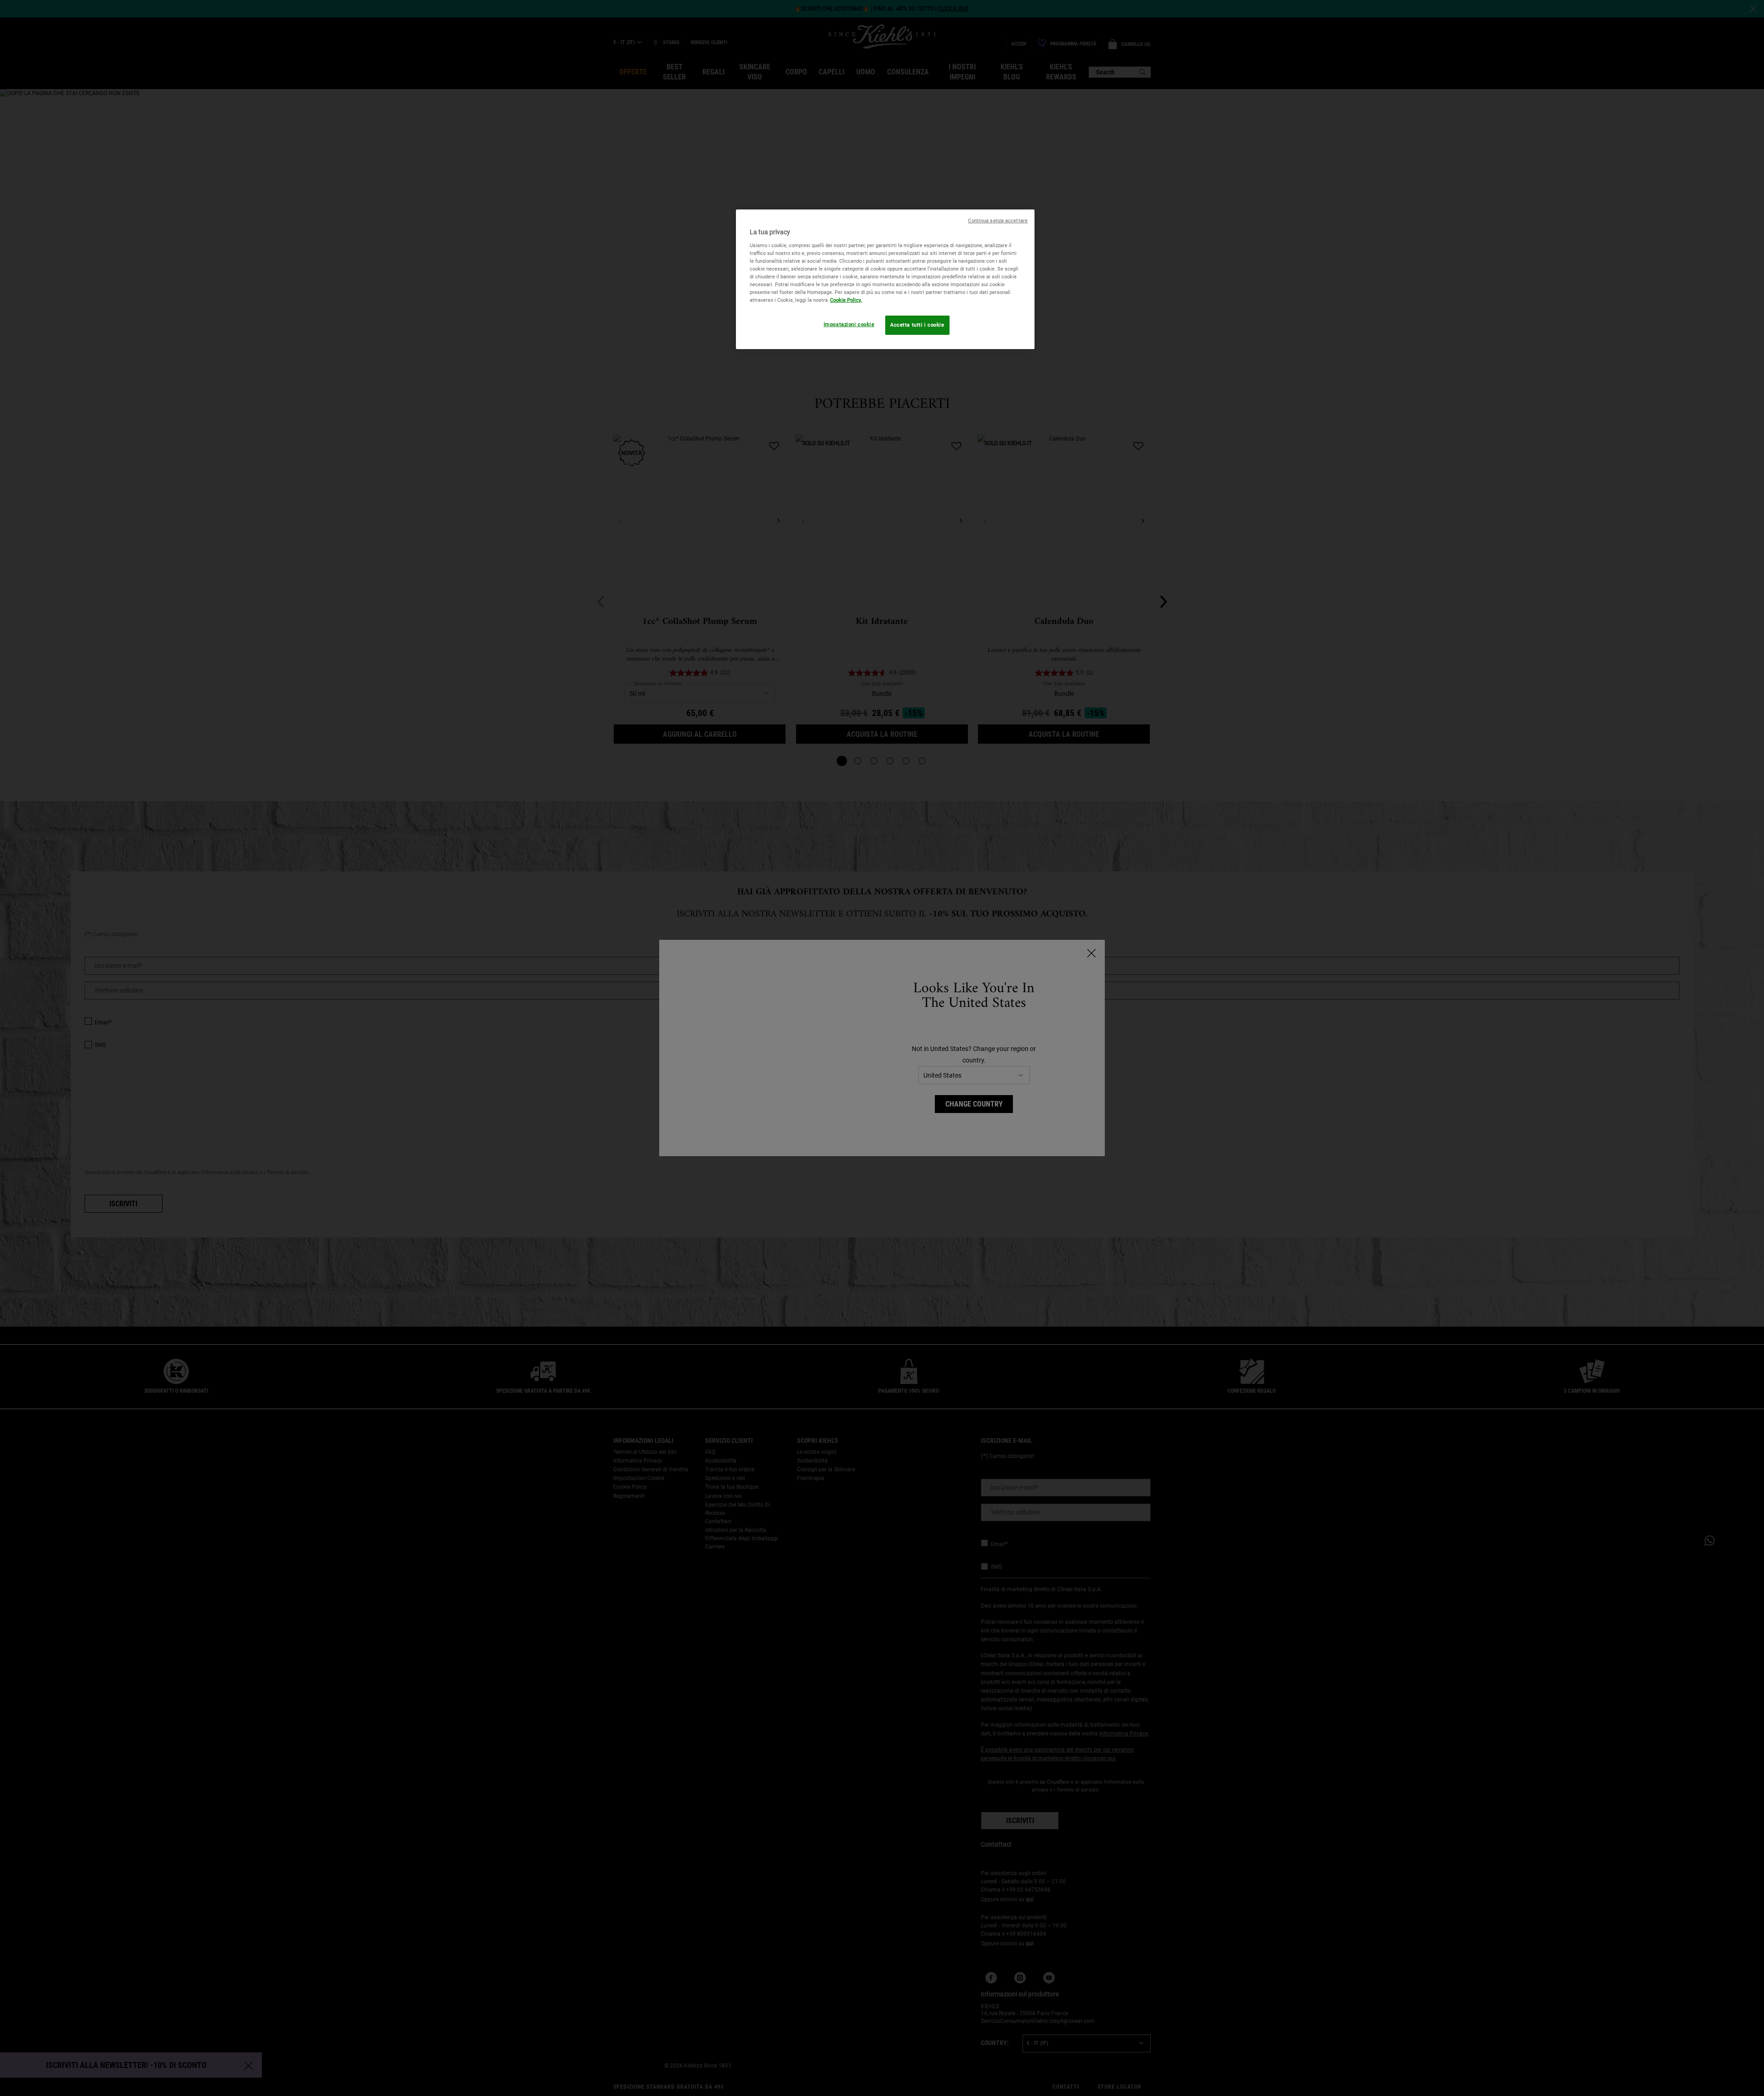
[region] (885, 279)
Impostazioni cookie (849, 324)
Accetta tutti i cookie (917, 325)
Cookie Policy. (846, 300)
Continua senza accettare (998, 221)
